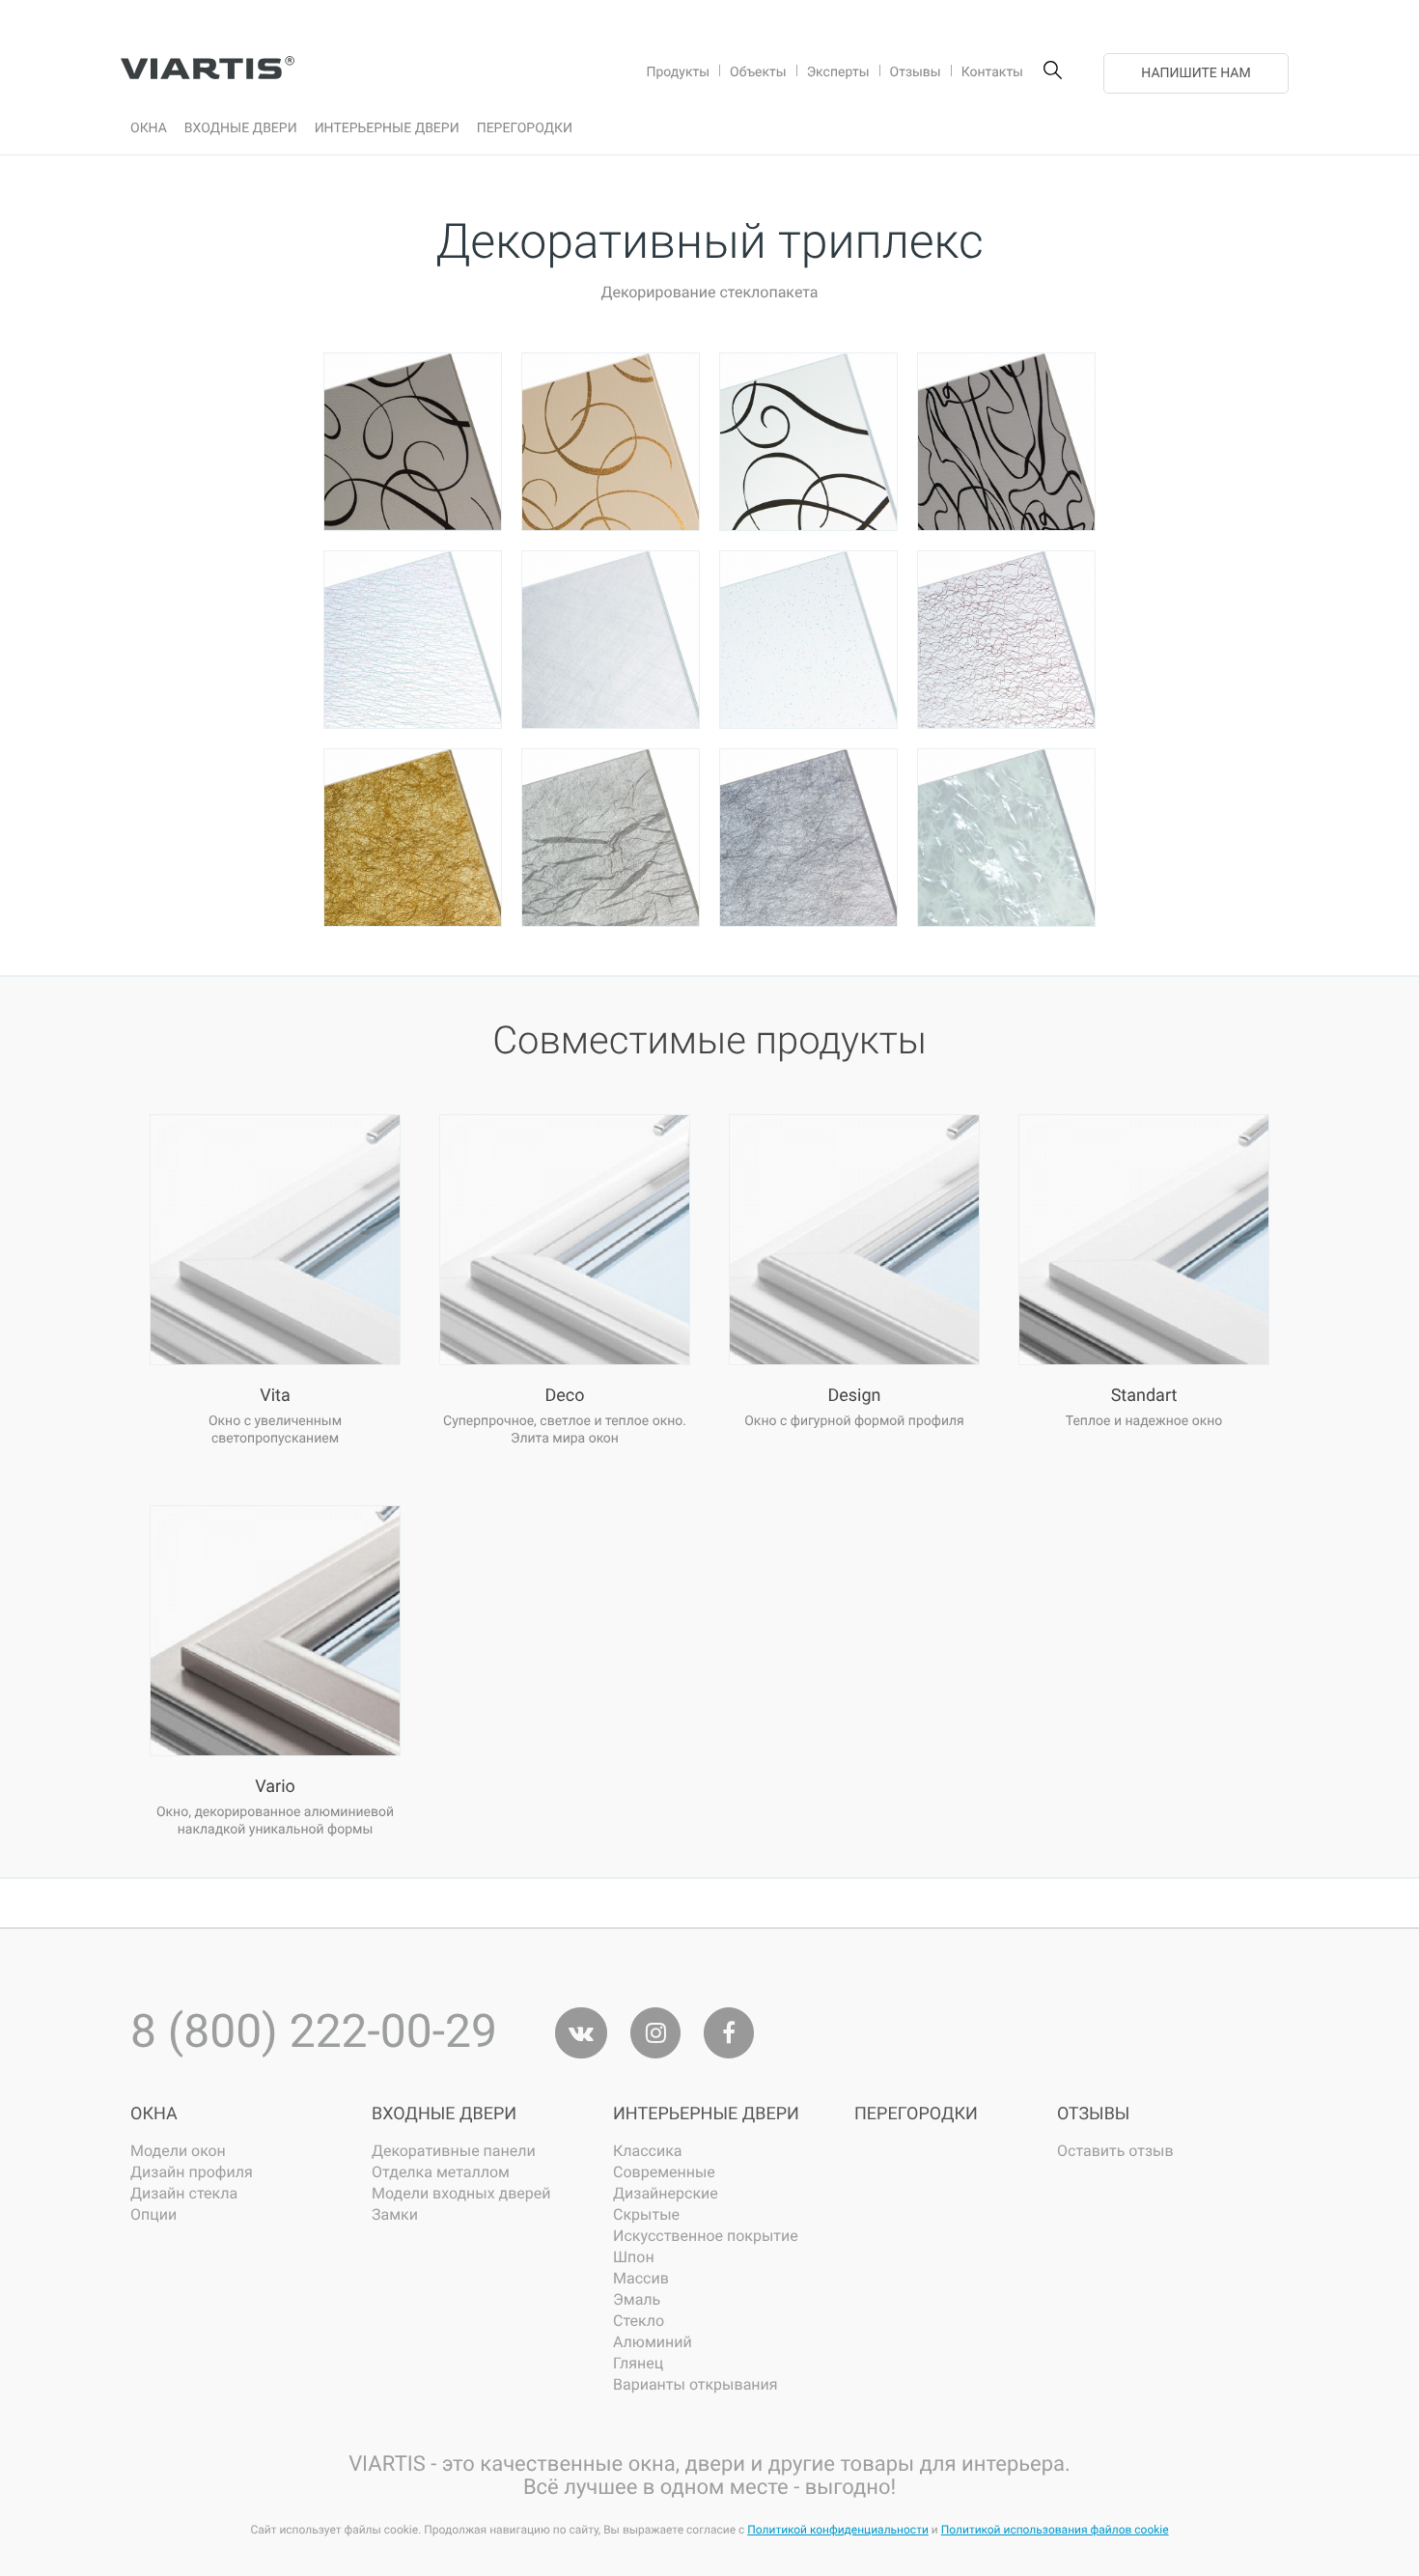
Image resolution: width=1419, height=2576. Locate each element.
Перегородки (916, 2114)
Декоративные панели (454, 2151)
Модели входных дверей (461, 2193)
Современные (664, 2172)
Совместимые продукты (709, 1040)
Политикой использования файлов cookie (1055, 2530)
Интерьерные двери (706, 2114)
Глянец (638, 2363)
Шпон (634, 2257)
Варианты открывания (696, 2384)
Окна (154, 2114)
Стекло (639, 2321)
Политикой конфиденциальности (838, 2530)
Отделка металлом (441, 2172)
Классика (648, 2151)
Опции (153, 2214)
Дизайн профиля (192, 2172)
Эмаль (637, 2299)
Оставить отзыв (1115, 2151)
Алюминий (653, 2342)
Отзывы (1093, 2114)
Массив (641, 2278)
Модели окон (178, 2151)
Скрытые (646, 2214)
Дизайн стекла (184, 2193)
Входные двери (444, 2114)
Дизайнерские (666, 2193)
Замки (395, 2214)
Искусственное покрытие (706, 2236)
